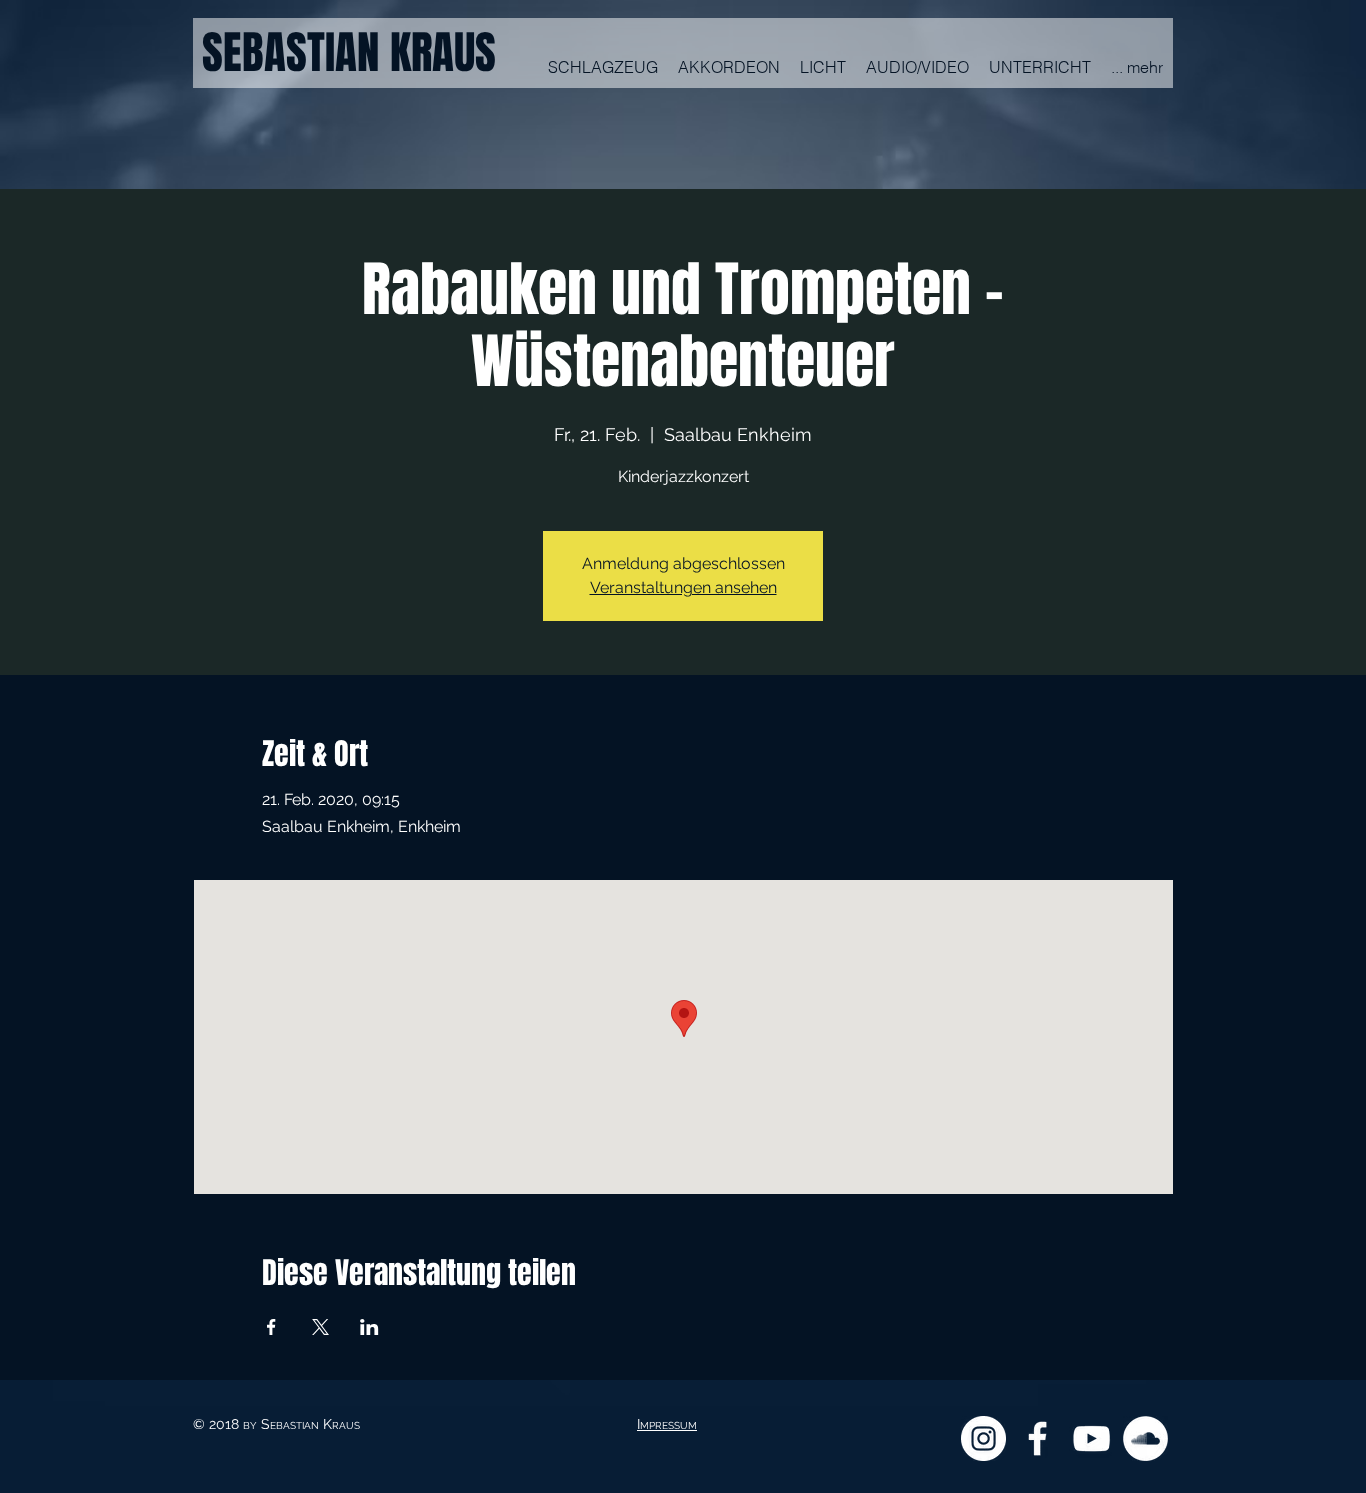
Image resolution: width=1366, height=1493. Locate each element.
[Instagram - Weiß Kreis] (983, 1438)
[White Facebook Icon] (1037, 1438)
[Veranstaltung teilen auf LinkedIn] (369, 1327)
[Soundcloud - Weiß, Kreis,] (1145, 1438)
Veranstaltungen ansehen (683, 587)
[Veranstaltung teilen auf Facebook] (271, 1327)
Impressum (667, 1424)
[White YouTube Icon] (1091, 1438)
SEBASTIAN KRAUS (349, 53)
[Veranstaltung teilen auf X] (320, 1327)
